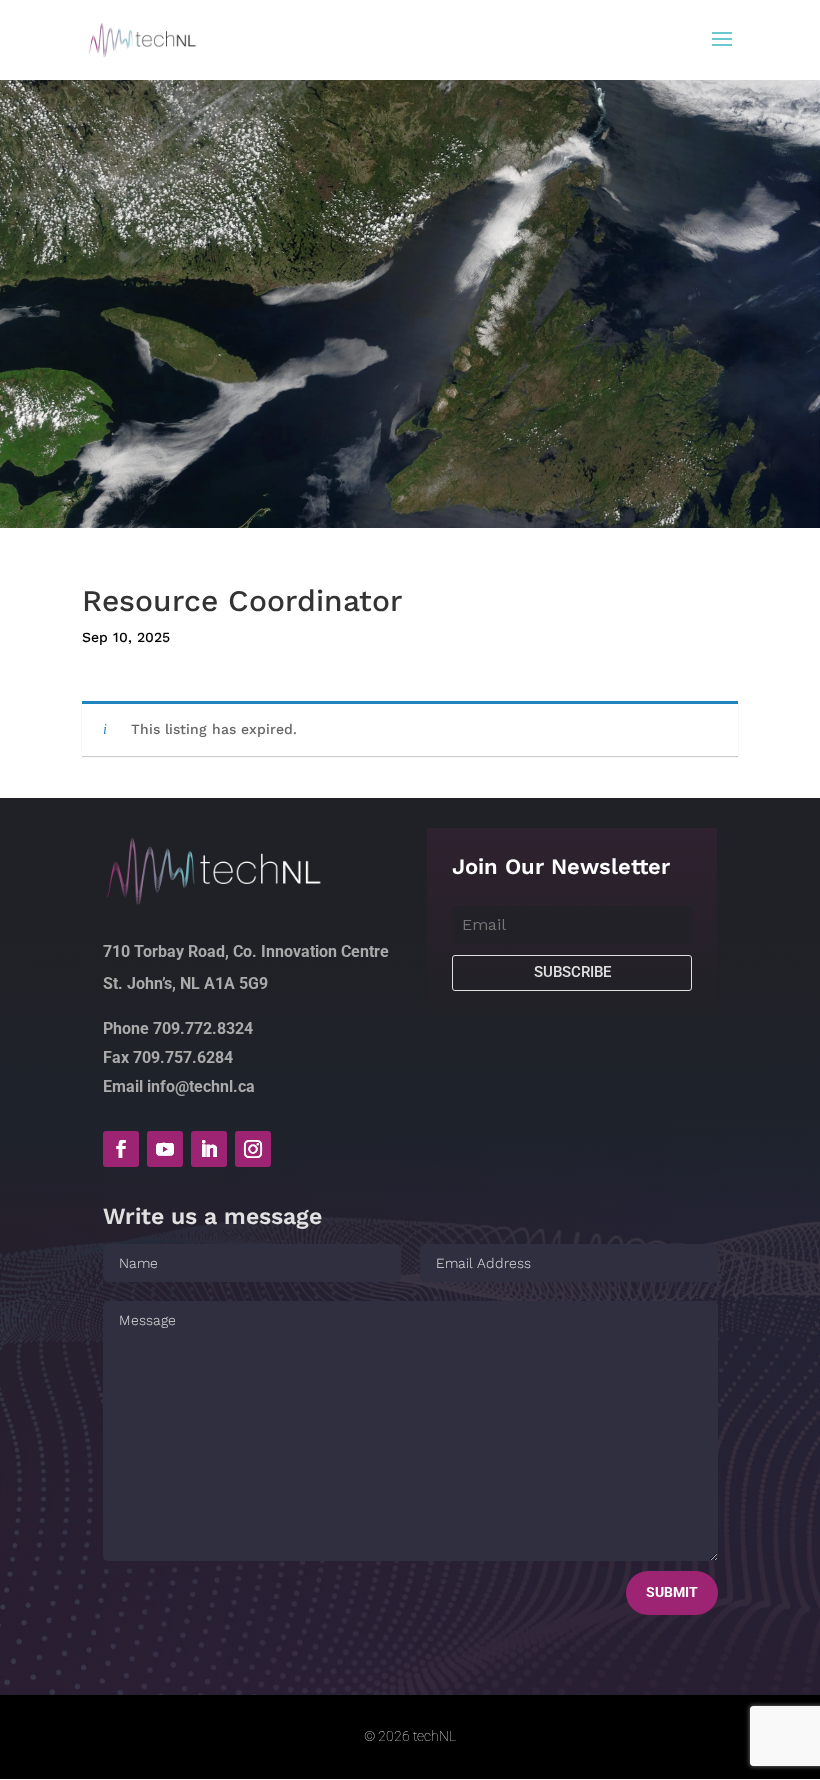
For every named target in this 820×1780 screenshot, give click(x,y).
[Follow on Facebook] (121, 1149)
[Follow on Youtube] (165, 1149)
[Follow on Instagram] (253, 1149)
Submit (672, 1592)
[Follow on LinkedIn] (209, 1149)
